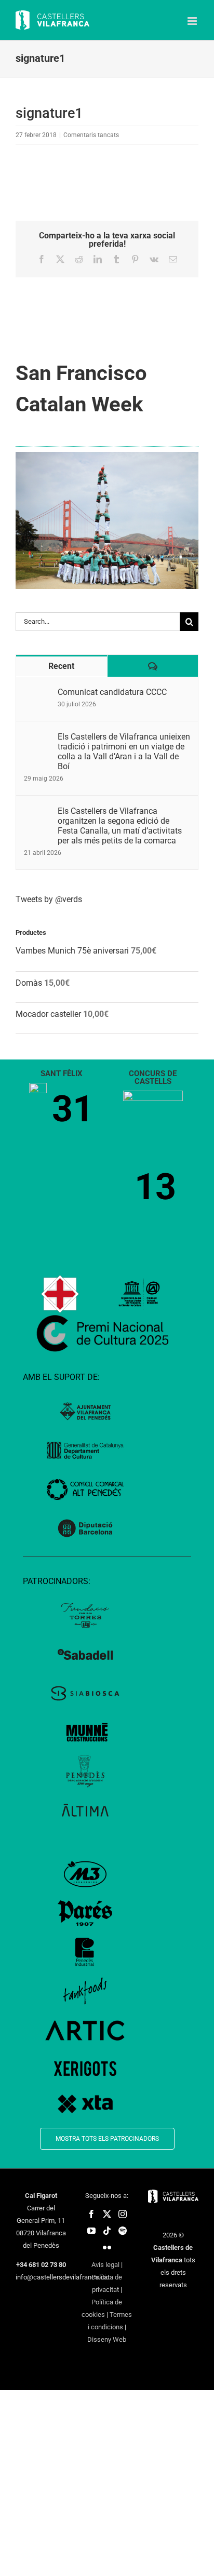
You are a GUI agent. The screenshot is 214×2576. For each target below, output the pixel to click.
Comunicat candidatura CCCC (112, 692)
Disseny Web (107, 2339)
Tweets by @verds (49, 899)
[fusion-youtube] (91, 2231)
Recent (61, 666)
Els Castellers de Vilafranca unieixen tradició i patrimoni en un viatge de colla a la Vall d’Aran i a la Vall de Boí (124, 752)
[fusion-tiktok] (107, 2231)
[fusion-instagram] (123, 2214)
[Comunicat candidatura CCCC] (37, 693)
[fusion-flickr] (107, 2247)
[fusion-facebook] (91, 2214)
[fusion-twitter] (107, 2214)
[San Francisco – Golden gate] (107, 456)
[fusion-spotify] (123, 2231)
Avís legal (105, 2265)
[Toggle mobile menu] (193, 21)
